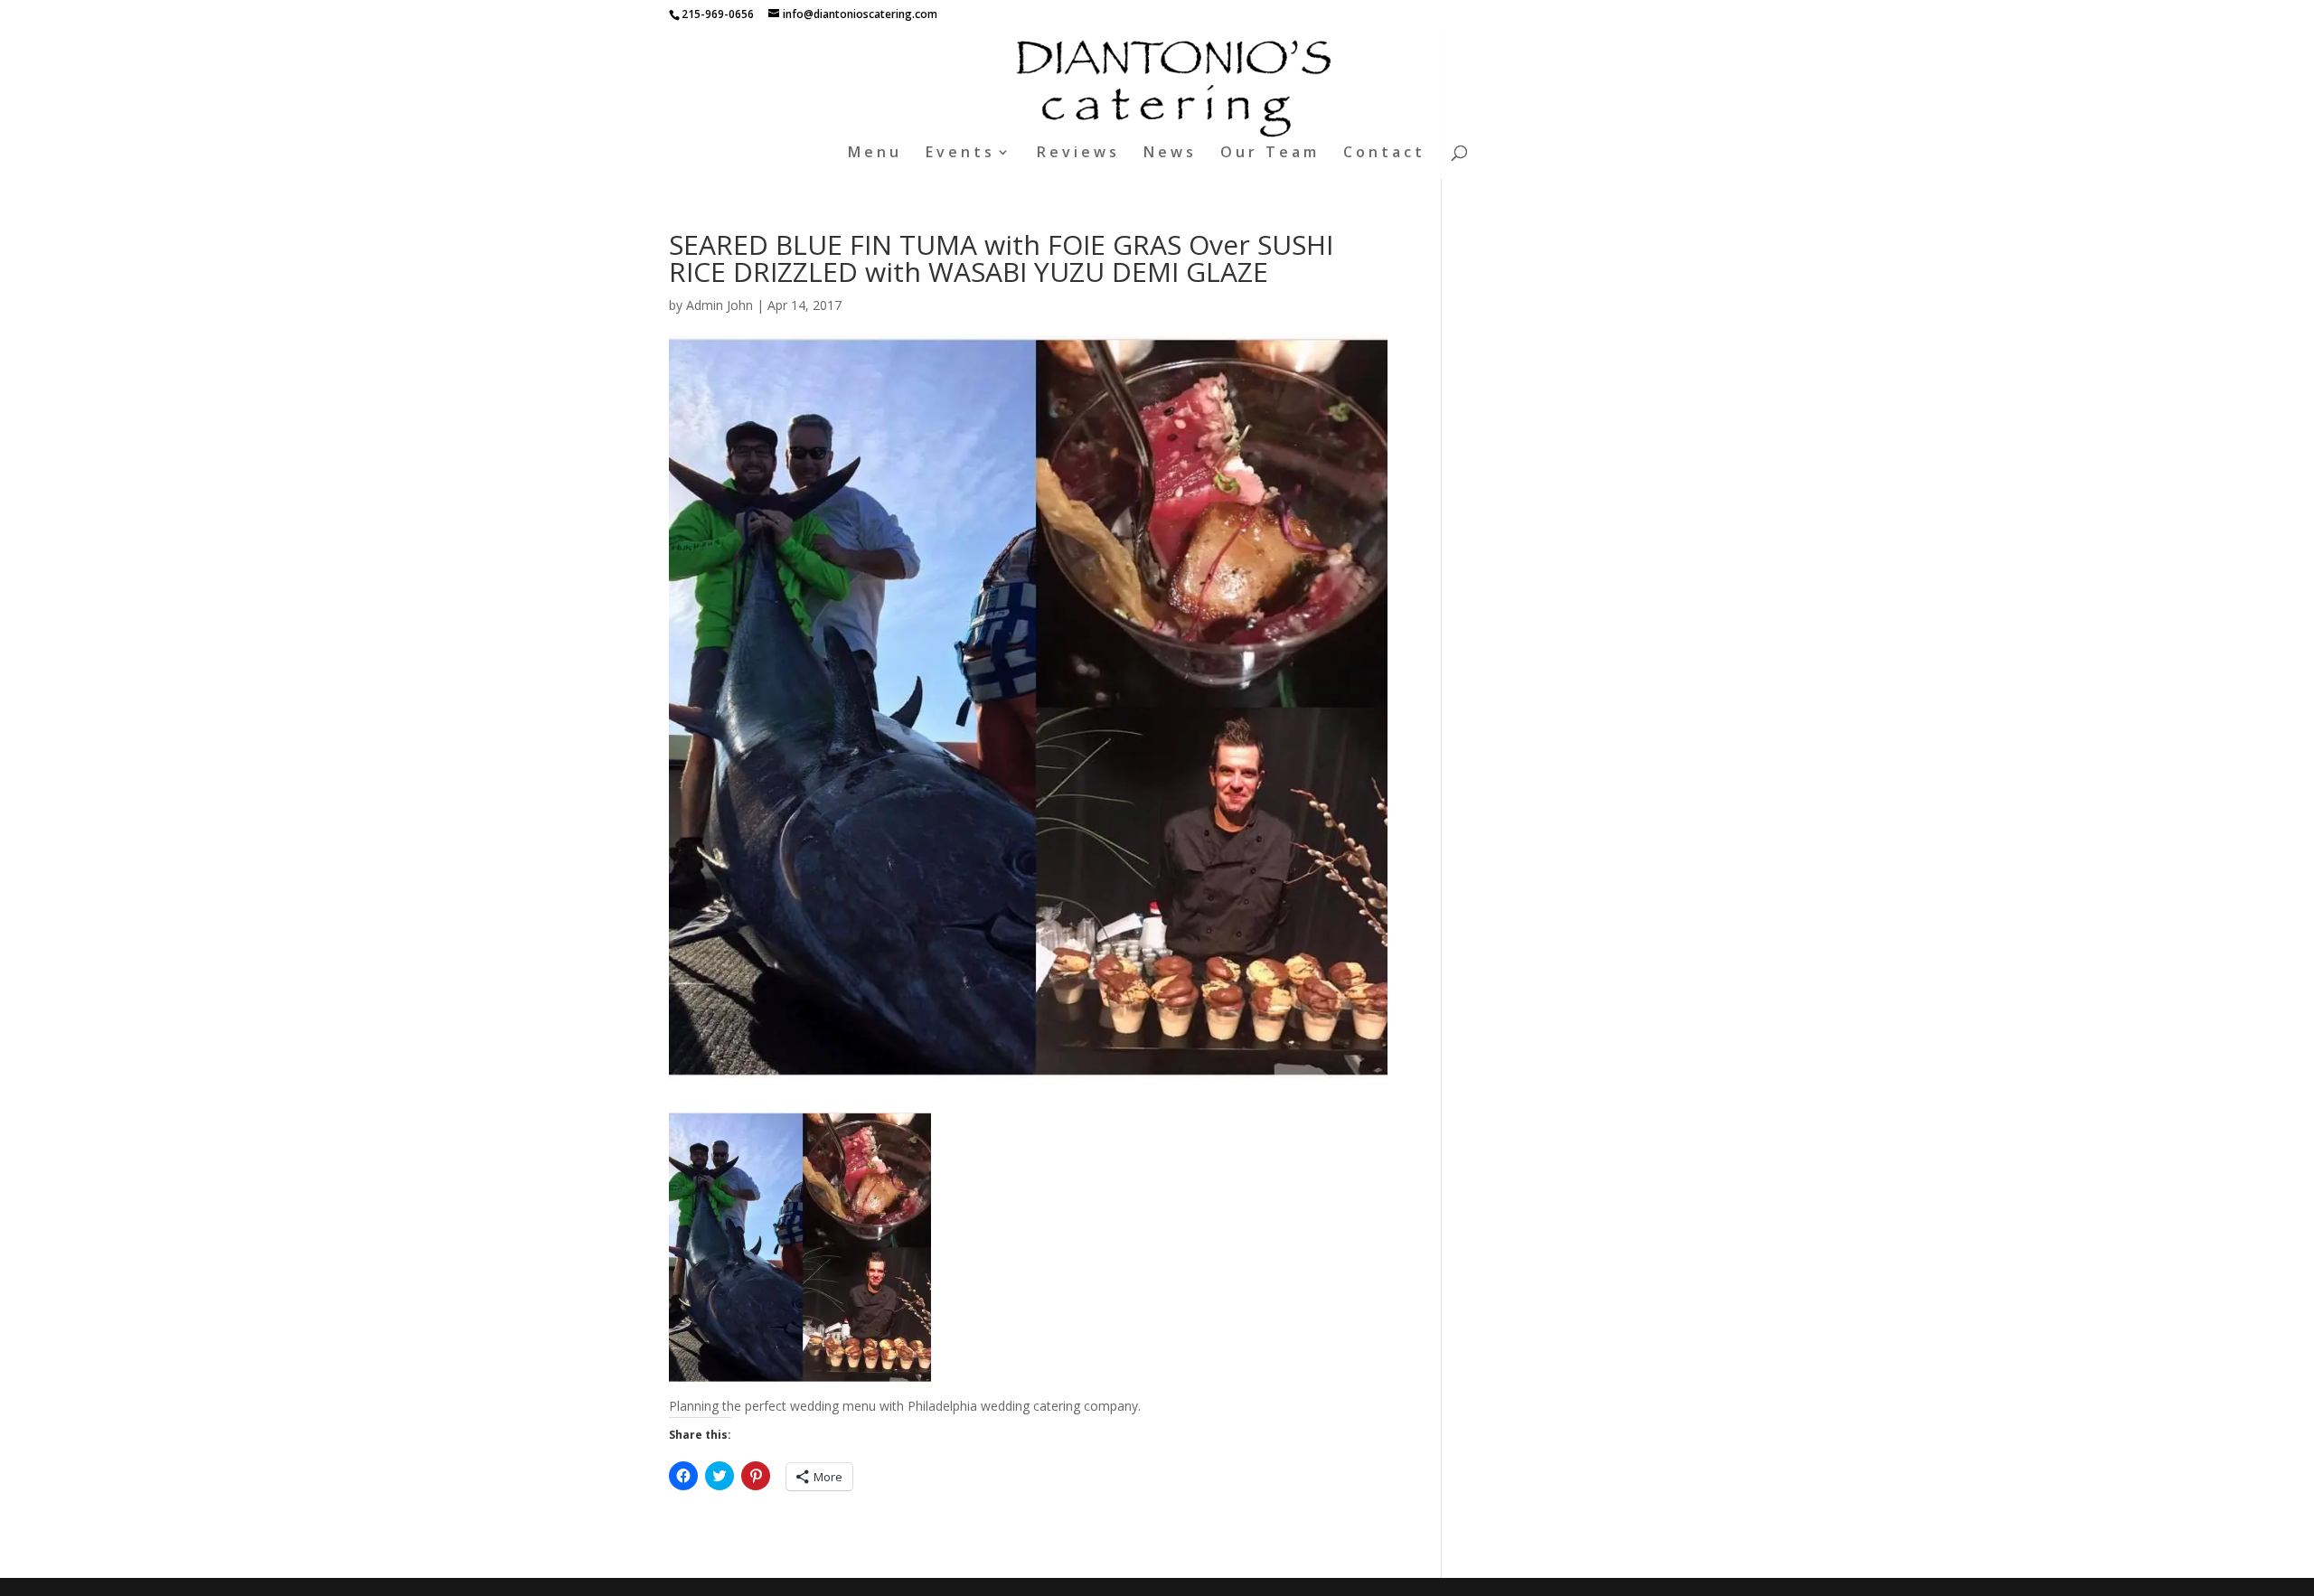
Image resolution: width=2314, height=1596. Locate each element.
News (1170, 154)
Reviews (1078, 154)
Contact (1384, 154)
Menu (875, 154)
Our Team (1270, 154)
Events (960, 154)
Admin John (720, 305)
